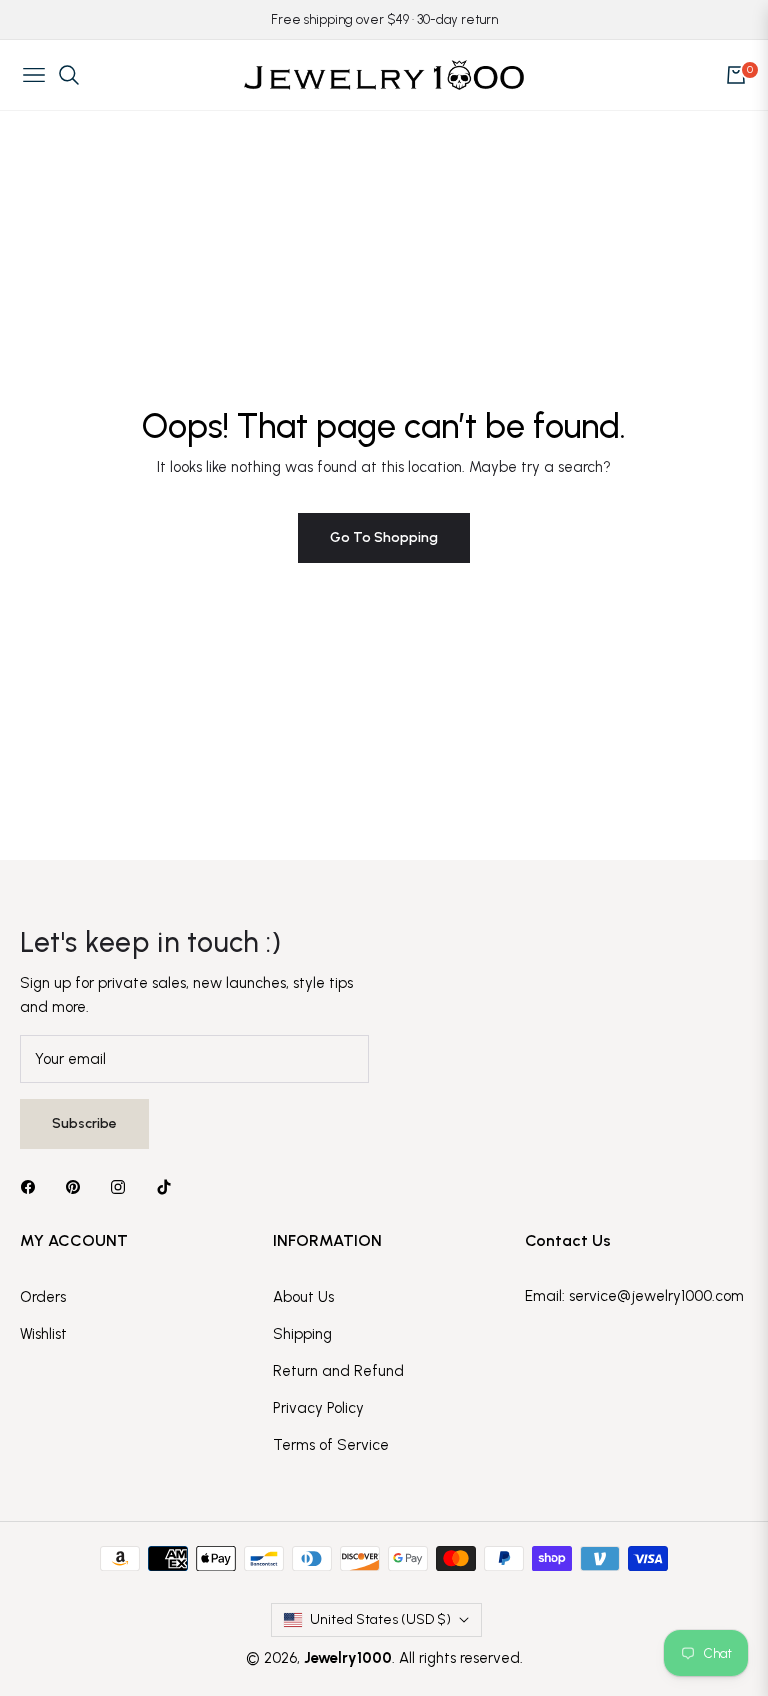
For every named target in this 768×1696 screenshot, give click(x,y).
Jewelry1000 (348, 1658)
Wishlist (43, 1334)
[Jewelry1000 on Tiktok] (169, 1186)
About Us (303, 1297)
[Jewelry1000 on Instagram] (123, 1186)
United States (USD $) (380, 1619)
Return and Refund (338, 1371)
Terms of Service (331, 1445)
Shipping (302, 1334)
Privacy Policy (318, 1408)
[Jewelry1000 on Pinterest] (78, 1186)
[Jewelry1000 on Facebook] (33, 1186)
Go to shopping (384, 537)
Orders (43, 1297)
